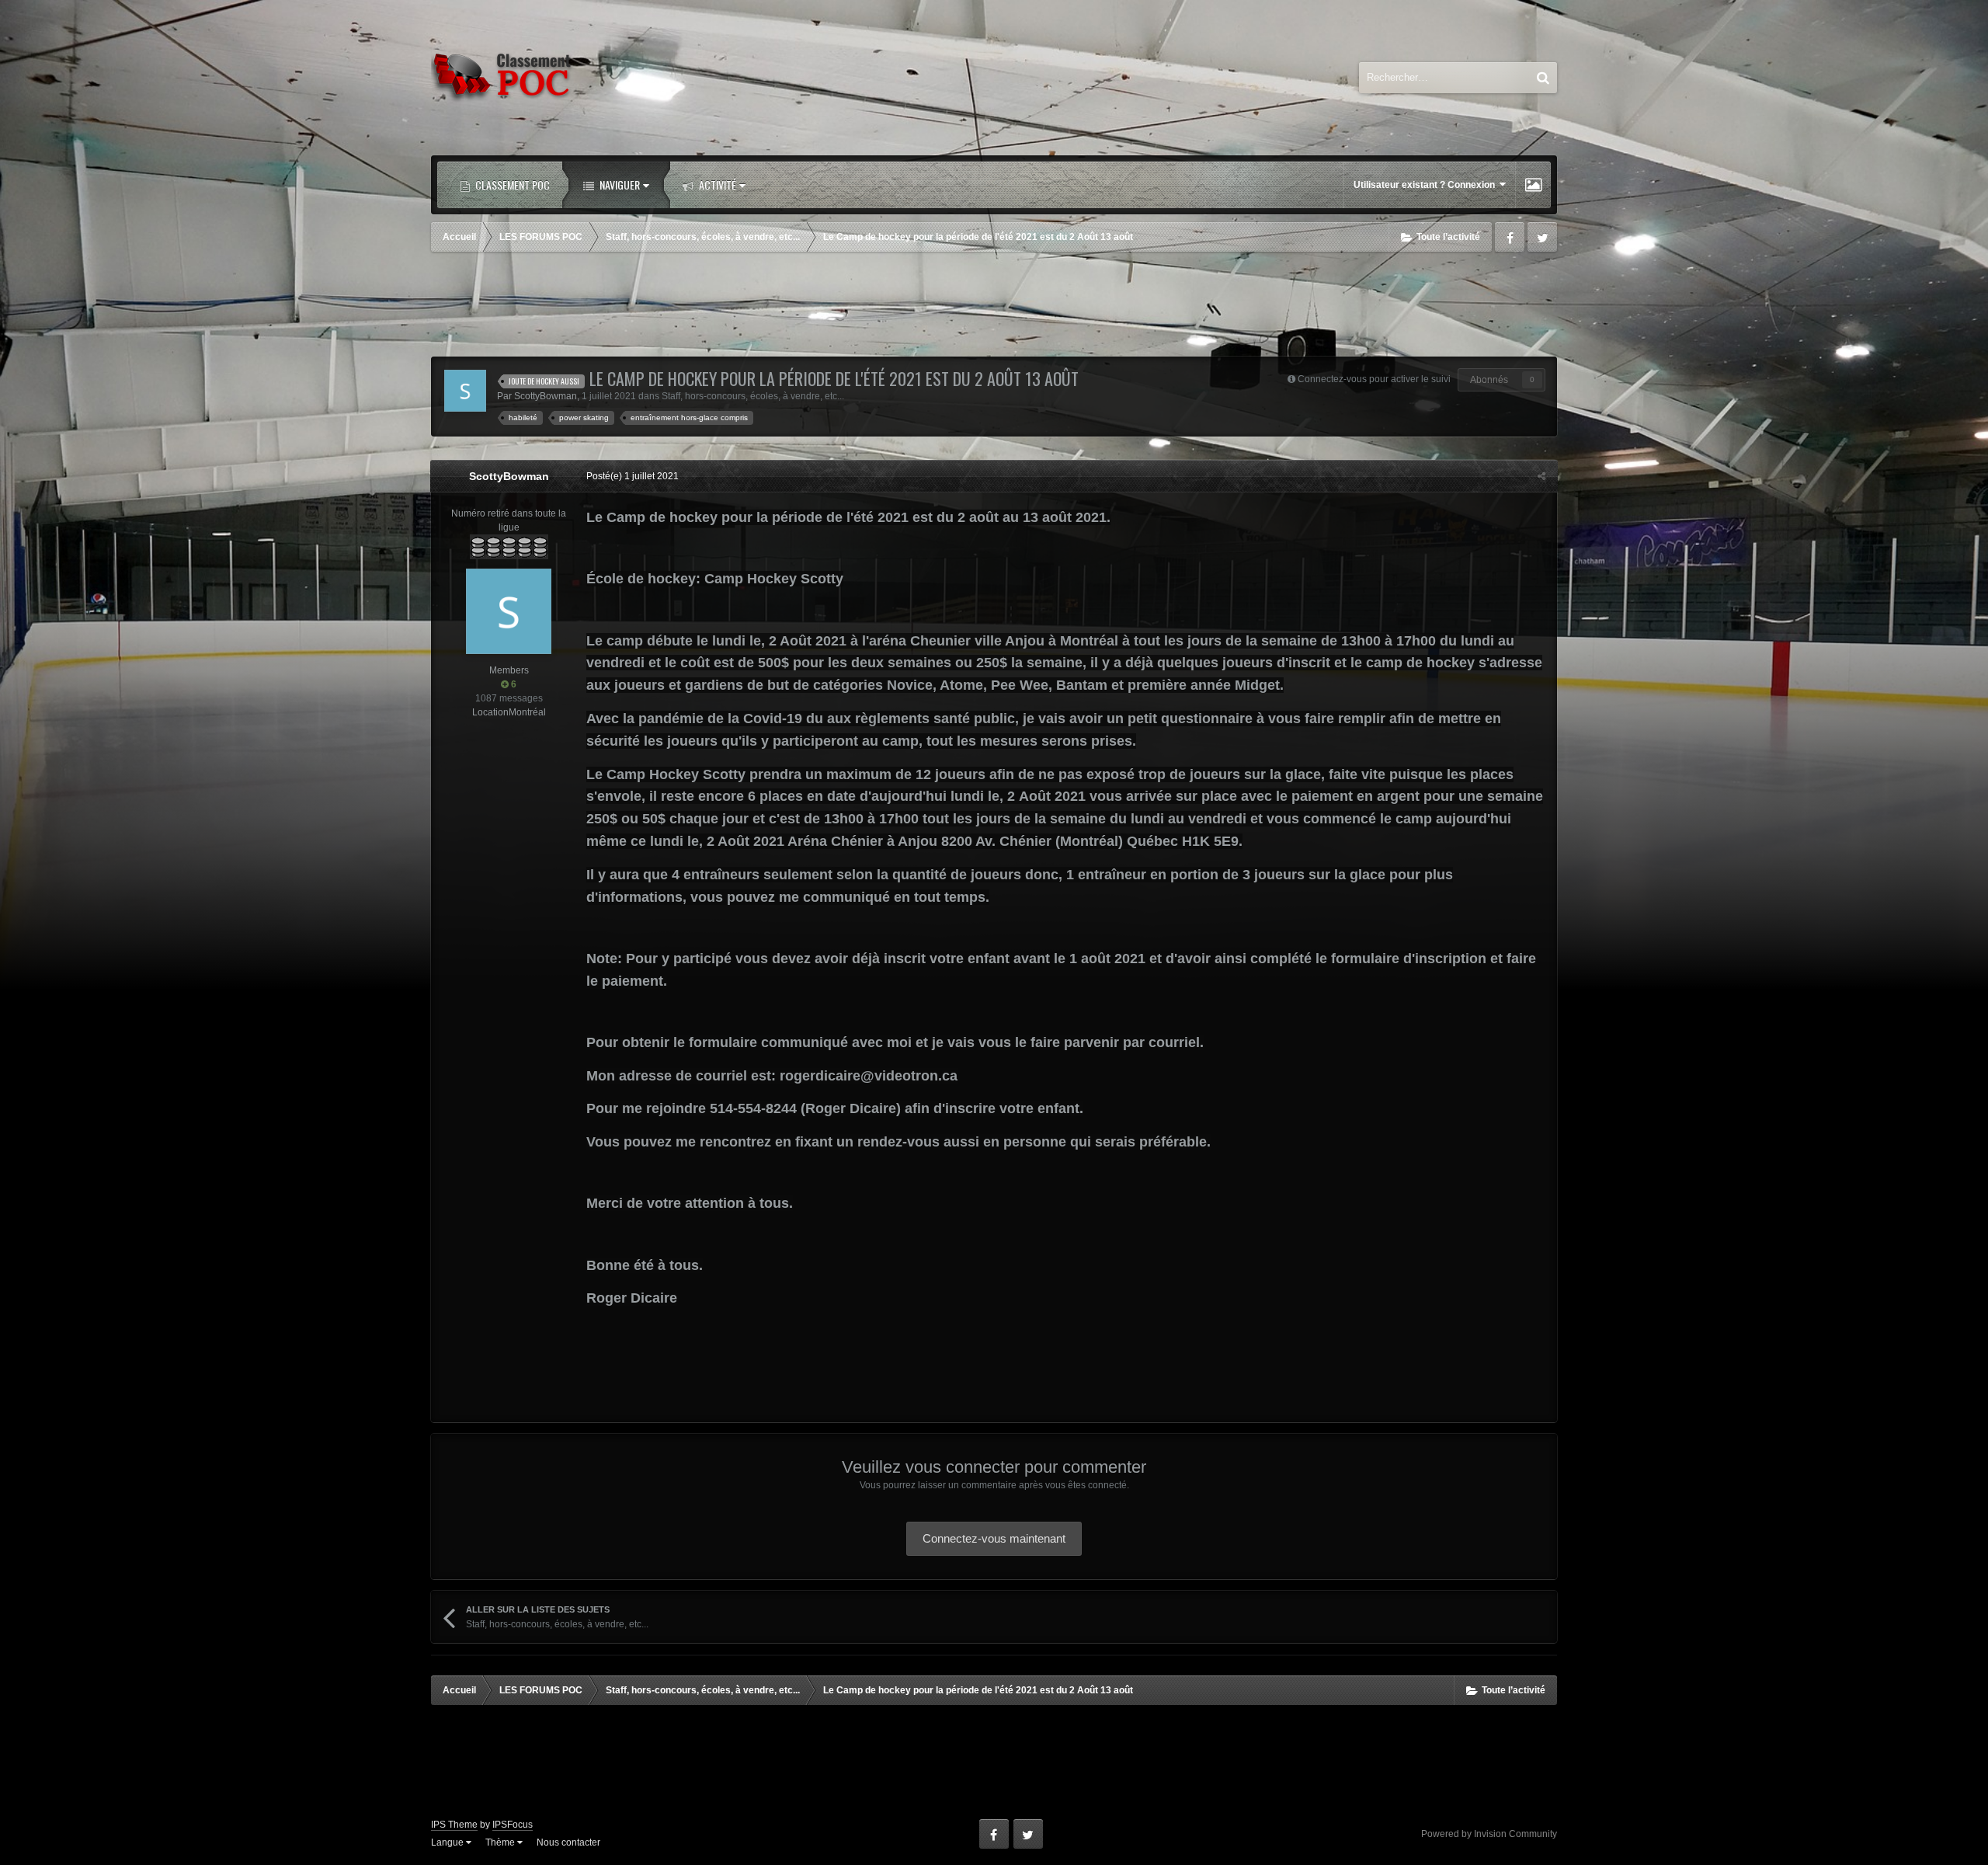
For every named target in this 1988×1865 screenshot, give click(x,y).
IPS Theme (454, 1825)
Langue (448, 1842)
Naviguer (619, 184)
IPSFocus (513, 1825)
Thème (501, 1842)
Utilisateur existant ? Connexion (1427, 185)
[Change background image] (1533, 185)
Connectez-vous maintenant (994, 1538)
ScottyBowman (546, 396)
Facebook (1510, 237)
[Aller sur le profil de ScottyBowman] (465, 391)
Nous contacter (568, 1842)
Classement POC (511, 184)
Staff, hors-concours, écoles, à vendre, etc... (753, 396)
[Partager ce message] (1541, 476)
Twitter (1542, 237)
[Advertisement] (994, 306)
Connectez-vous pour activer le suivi (1374, 379)
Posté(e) (633, 476)
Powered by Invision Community (1489, 1834)
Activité (716, 184)
